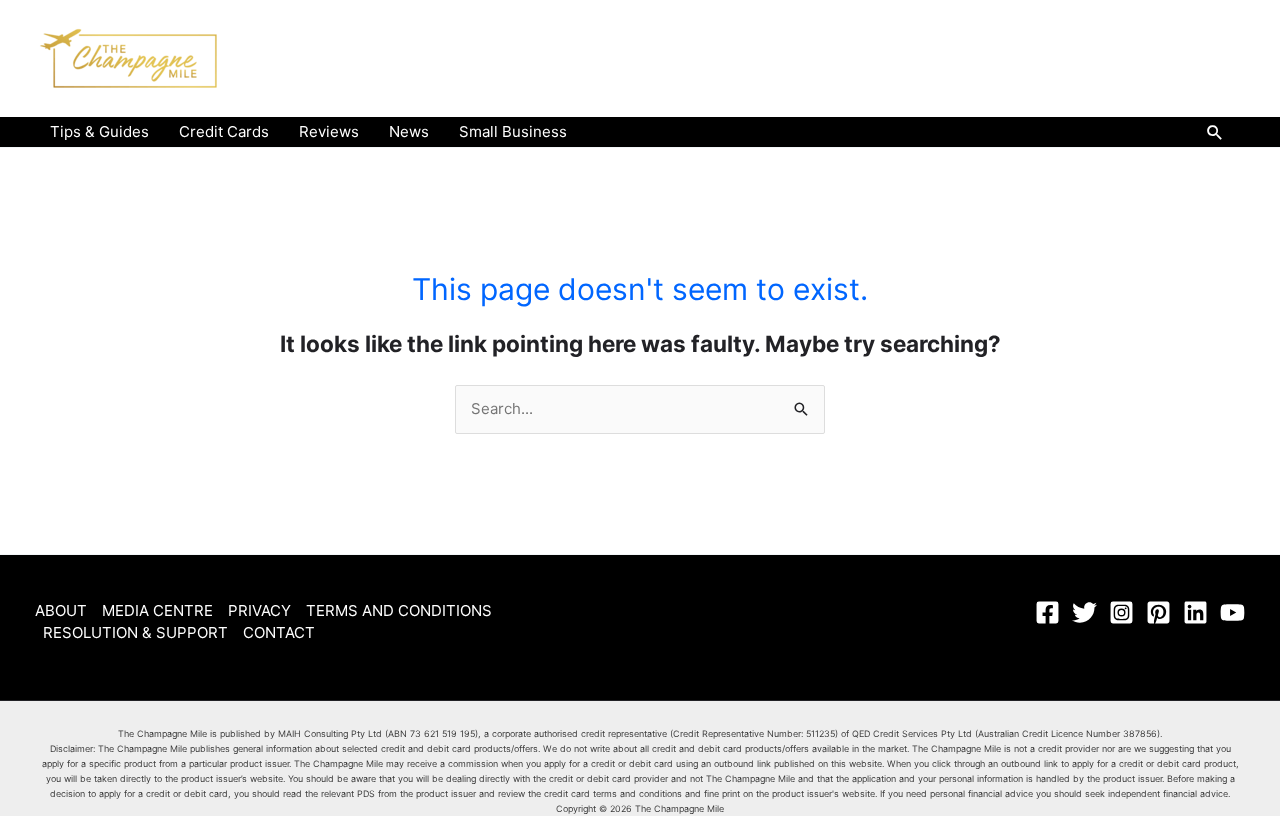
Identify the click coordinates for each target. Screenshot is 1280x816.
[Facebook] (1047, 612)
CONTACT (279, 632)
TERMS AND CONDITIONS (399, 610)
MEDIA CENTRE (157, 610)
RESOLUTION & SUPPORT (135, 632)
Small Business (513, 131)
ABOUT (61, 610)
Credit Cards (224, 131)
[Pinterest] (1158, 612)
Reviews (329, 131)
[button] (1215, 132)
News (409, 131)
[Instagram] (1121, 612)
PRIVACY (259, 610)
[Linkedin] (1195, 612)
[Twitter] (1084, 612)
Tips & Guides (99, 131)
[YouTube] (1232, 612)
